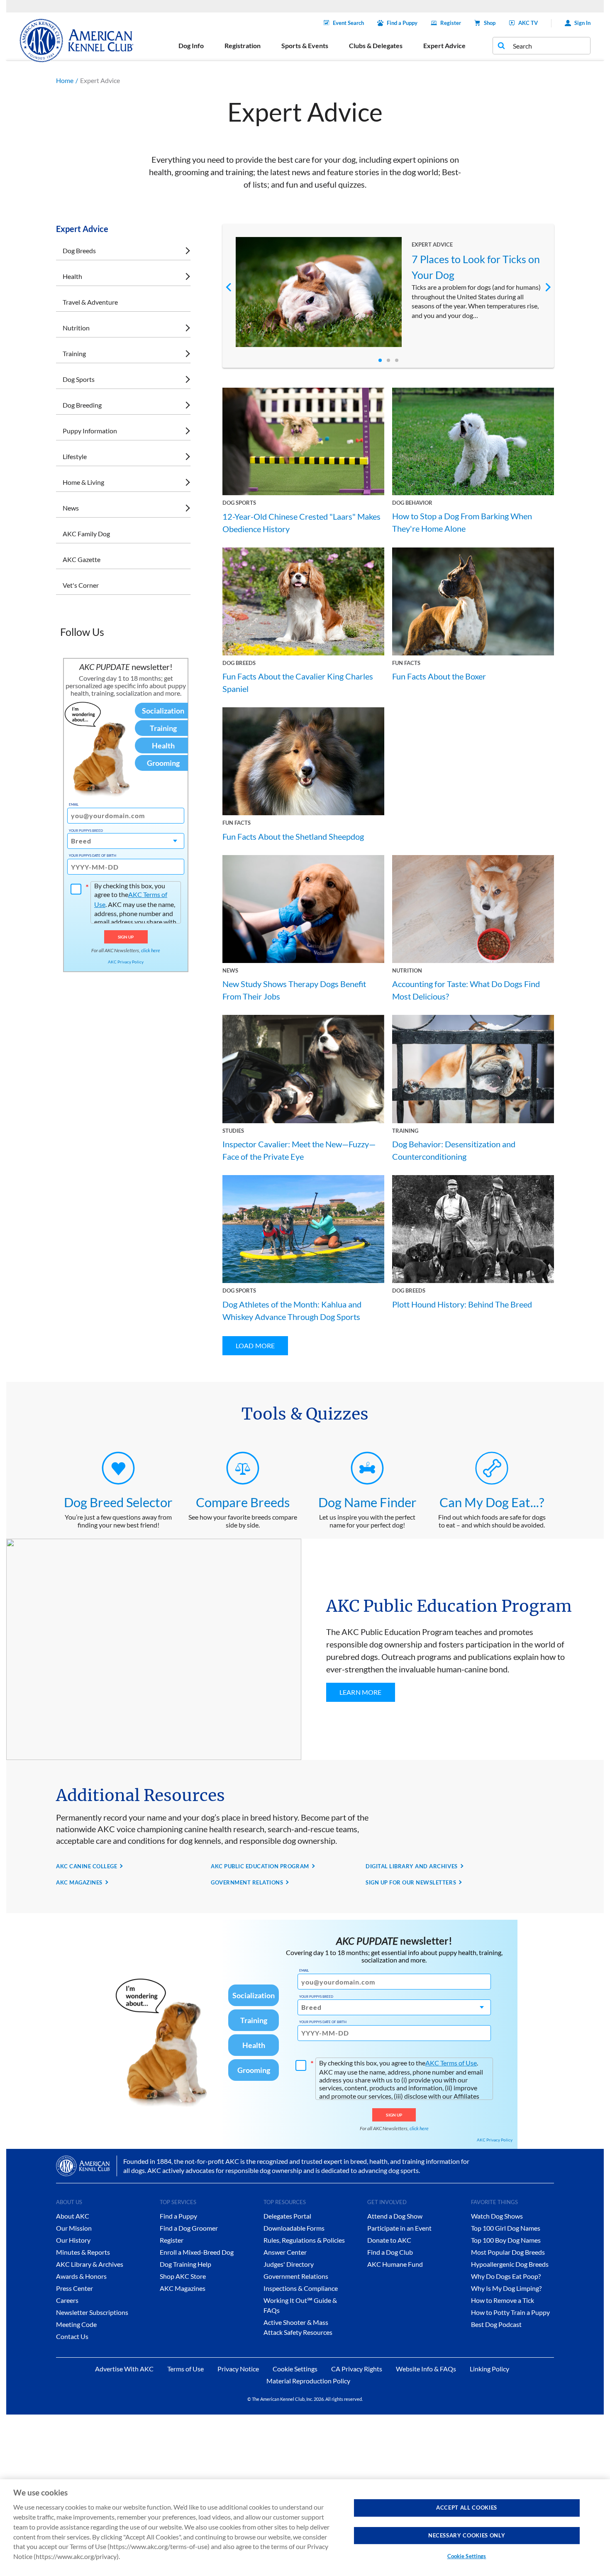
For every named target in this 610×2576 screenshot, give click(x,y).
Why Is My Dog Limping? (506, 2288)
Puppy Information (90, 431)
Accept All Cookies (467, 2508)
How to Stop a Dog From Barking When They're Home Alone (462, 522)
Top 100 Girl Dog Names (506, 2228)
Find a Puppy (402, 23)
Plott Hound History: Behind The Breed (462, 1304)
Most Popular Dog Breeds (508, 2252)
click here (151, 950)
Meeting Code (76, 2324)
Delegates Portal (287, 2216)
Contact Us (72, 2336)
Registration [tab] (243, 45)
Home (65, 80)
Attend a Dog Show (395, 2216)
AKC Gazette (82, 559)
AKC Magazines (183, 2288)
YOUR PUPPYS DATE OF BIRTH (93, 855)
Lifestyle (75, 456)
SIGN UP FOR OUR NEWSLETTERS (411, 1882)
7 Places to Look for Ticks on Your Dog (476, 267)
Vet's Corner (81, 585)
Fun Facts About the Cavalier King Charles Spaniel (298, 682)
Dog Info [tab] (191, 45)
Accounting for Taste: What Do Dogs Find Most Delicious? (466, 990)
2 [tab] (388, 360)
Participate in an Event (399, 2228)
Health (72, 276)
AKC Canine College (87, 1866)
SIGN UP (126, 937)
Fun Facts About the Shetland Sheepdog (293, 836)
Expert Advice (432, 244)
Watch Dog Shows (497, 2216)
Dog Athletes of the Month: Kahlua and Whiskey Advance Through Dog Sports (292, 1310)
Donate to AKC (389, 2240)
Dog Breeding (82, 405)
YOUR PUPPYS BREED (86, 831)
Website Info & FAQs (426, 2369)
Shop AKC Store (183, 2276)
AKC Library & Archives (90, 2264)
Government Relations (296, 2276)
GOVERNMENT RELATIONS (247, 1882)
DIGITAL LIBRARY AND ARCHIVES (412, 1866)
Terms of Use (185, 2369)
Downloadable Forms (294, 2228)
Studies (233, 1131)
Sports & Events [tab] (305, 45)
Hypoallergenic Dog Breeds (510, 2264)
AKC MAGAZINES (79, 1882)
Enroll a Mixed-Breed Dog (197, 2252)
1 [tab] (380, 360)
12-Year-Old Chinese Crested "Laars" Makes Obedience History (301, 523)
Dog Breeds (79, 251)
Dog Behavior (412, 503)
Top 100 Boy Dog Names (506, 2240)
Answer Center (285, 2252)
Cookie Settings (467, 2556)
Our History (73, 2240)
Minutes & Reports (83, 2252)
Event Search (348, 23)
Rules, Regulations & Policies (304, 2240)
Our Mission (74, 2228)
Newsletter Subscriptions (92, 2312)
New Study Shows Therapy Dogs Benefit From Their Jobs (294, 990)
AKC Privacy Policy (126, 962)
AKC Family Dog (86, 534)
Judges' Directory (289, 2264)
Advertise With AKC (124, 2369)
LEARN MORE (361, 1692)
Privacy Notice (238, 2369)
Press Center (74, 2288)
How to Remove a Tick (503, 2300)
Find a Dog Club (390, 2252)
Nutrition (76, 328)
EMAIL (74, 804)
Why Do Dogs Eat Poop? (506, 2276)
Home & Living (83, 482)
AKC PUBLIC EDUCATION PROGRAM (260, 1866)
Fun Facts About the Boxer (439, 676)
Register (451, 23)
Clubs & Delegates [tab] (376, 45)
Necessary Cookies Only (467, 2535)
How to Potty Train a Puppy (510, 2312)
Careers (67, 2300)
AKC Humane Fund (395, 2264)
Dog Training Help (185, 2264)
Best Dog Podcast (496, 2324)
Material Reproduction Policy (308, 2381)
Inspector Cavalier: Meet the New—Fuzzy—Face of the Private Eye (299, 1150)
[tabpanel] (388, 292)
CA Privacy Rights (357, 2369)
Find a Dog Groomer (189, 2228)
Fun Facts (406, 663)
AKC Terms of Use (451, 2063)
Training (74, 353)
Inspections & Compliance (301, 2288)
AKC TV (528, 23)
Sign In (582, 23)
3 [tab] (397, 360)
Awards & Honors (81, 2276)
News (71, 508)
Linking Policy (489, 2369)
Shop (490, 23)
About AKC (73, 2216)
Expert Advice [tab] (444, 45)
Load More (255, 1345)
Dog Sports (79, 379)
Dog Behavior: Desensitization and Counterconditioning (454, 1150)
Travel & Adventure (90, 302)
